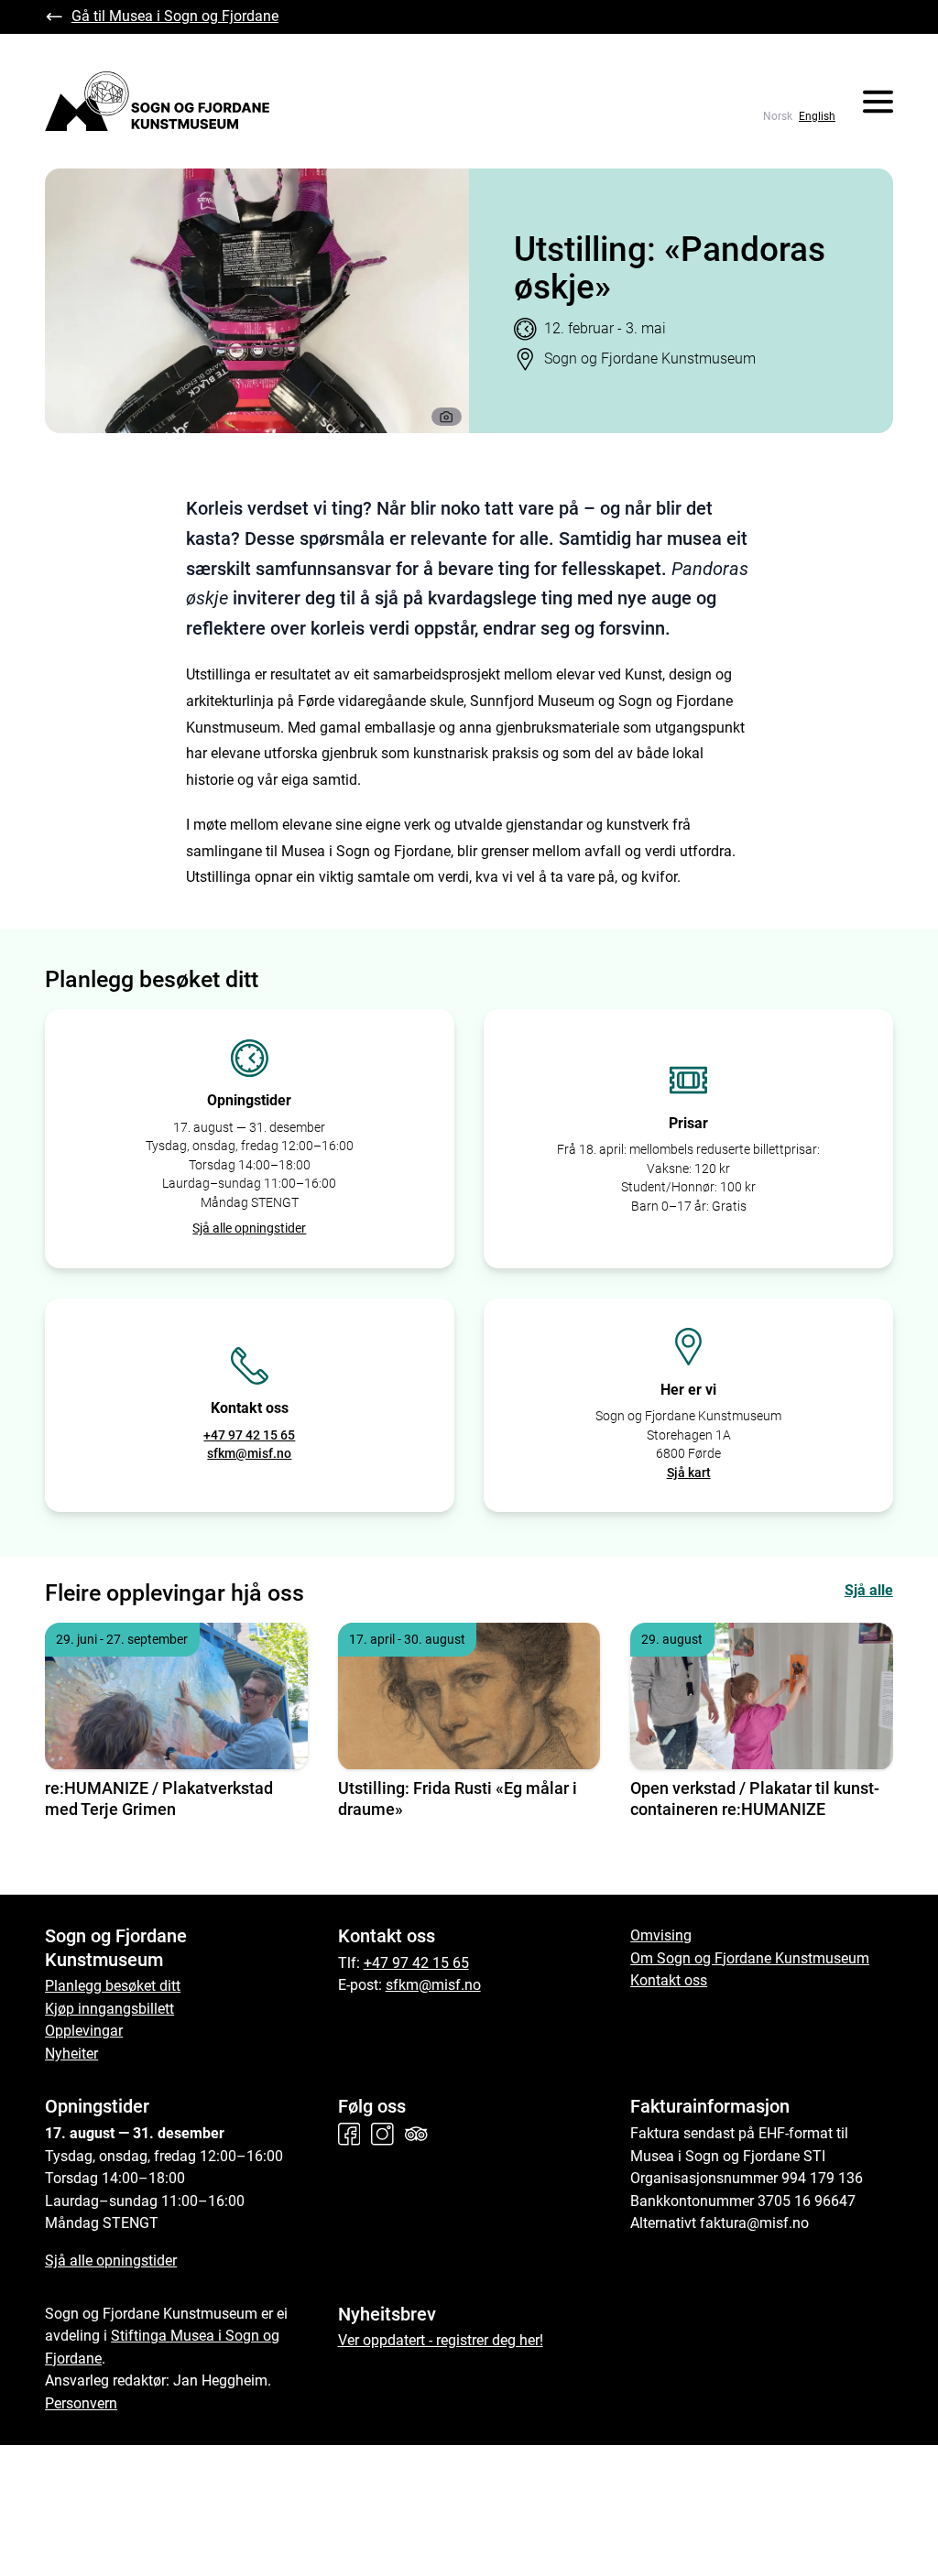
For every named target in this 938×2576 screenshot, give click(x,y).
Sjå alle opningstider (249, 1228)
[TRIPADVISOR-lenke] (420, 2134)
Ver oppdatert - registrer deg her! (441, 2340)
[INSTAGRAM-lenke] (386, 2134)
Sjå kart (689, 1473)
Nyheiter (71, 2054)
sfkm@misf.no (249, 1453)
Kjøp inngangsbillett (109, 2009)
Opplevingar (84, 2031)
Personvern (81, 2403)
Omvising (661, 1935)
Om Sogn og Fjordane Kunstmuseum (750, 1958)
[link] (778, 116)
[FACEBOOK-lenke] (353, 2134)
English (817, 116)
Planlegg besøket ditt (113, 1986)
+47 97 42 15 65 (249, 1435)
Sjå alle (869, 1590)
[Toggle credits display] (447, 417)
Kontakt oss (669, 1980)
